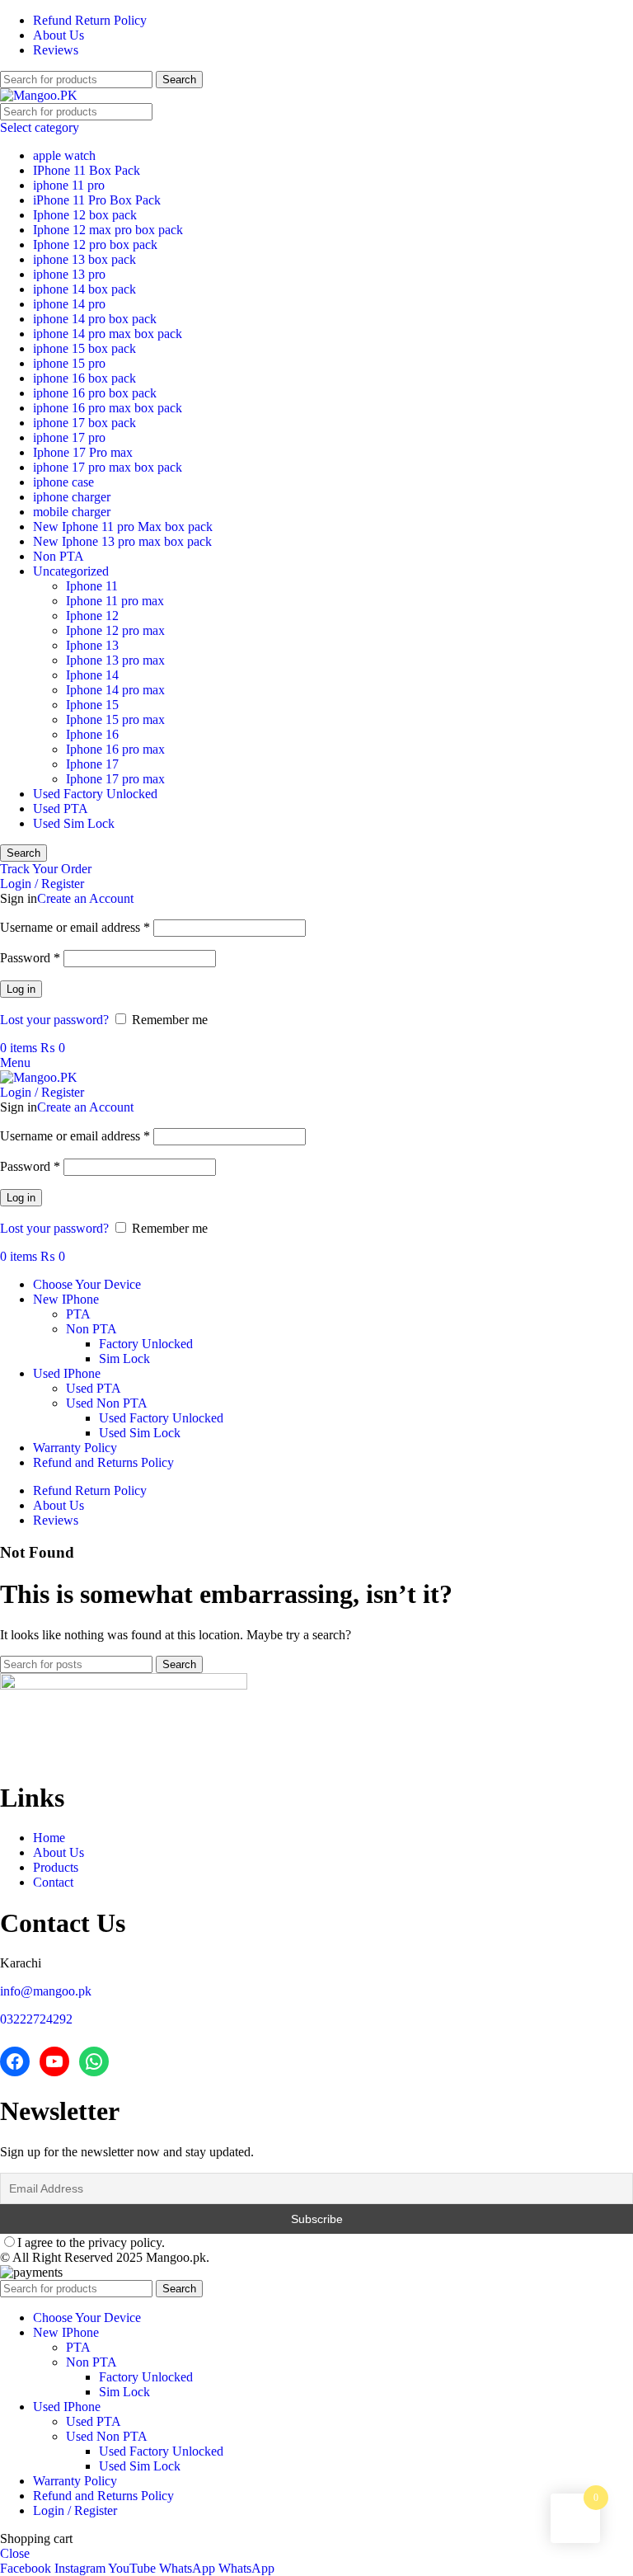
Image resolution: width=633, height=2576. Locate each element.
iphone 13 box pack (84, 259)
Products (56, 1867)
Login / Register (75, 2510)
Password (30, 958)
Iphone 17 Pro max (83, 452)
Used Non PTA (107, 1403)
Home (49, 1838)
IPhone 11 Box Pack (87, 170)
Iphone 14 (92, 675)
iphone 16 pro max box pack (108, 408)
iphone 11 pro (69, 185)
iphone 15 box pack (84, 348)
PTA (78, 1314)
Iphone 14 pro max (115, 690)
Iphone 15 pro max (115, 719)
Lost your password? (54, 1020)
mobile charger (72, 512)
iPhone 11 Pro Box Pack (97, 200)
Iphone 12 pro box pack (95, 244)
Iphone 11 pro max (115, 601)
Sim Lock (124, 1359)
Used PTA (61, 809)
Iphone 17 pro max (115, 779)
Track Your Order (46, 869)
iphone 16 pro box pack (95, 393)
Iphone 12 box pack (85, 215)
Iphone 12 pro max (115, 630)
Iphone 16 (92, 734)
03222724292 (36, 2019)
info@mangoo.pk (46, 1991)
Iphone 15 (92, 705)
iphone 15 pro (69, 363)
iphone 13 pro (69, 274)
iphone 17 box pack (84, 423)
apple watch (64, 155)
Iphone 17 (92, 764)
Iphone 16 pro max (115, 749)
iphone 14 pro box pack (95, 319)
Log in (21, 989)
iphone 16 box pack (84, 378)
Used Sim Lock (74, 823)
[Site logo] (39, 95)
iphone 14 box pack (84, 289)
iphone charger (72, 497)
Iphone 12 (92, 616)
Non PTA (59, 556)
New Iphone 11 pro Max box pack (123, 526)
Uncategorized (71, 571)
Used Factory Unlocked (95, 794)
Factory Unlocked (146, 1344)
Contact (53, 1882)
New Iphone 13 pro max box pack (122, 541)
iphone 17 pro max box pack (108, 467)
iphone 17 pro (69, 437)
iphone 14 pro (69, 304)
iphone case (63, 482)
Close (15, 2553)
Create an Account (85, 898)
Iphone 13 (92, 645)
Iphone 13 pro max (115, 660)
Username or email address (75, 927)
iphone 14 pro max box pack (108, 334)
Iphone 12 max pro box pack (108, 230)
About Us (59, 1852)
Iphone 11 (92, 586)
